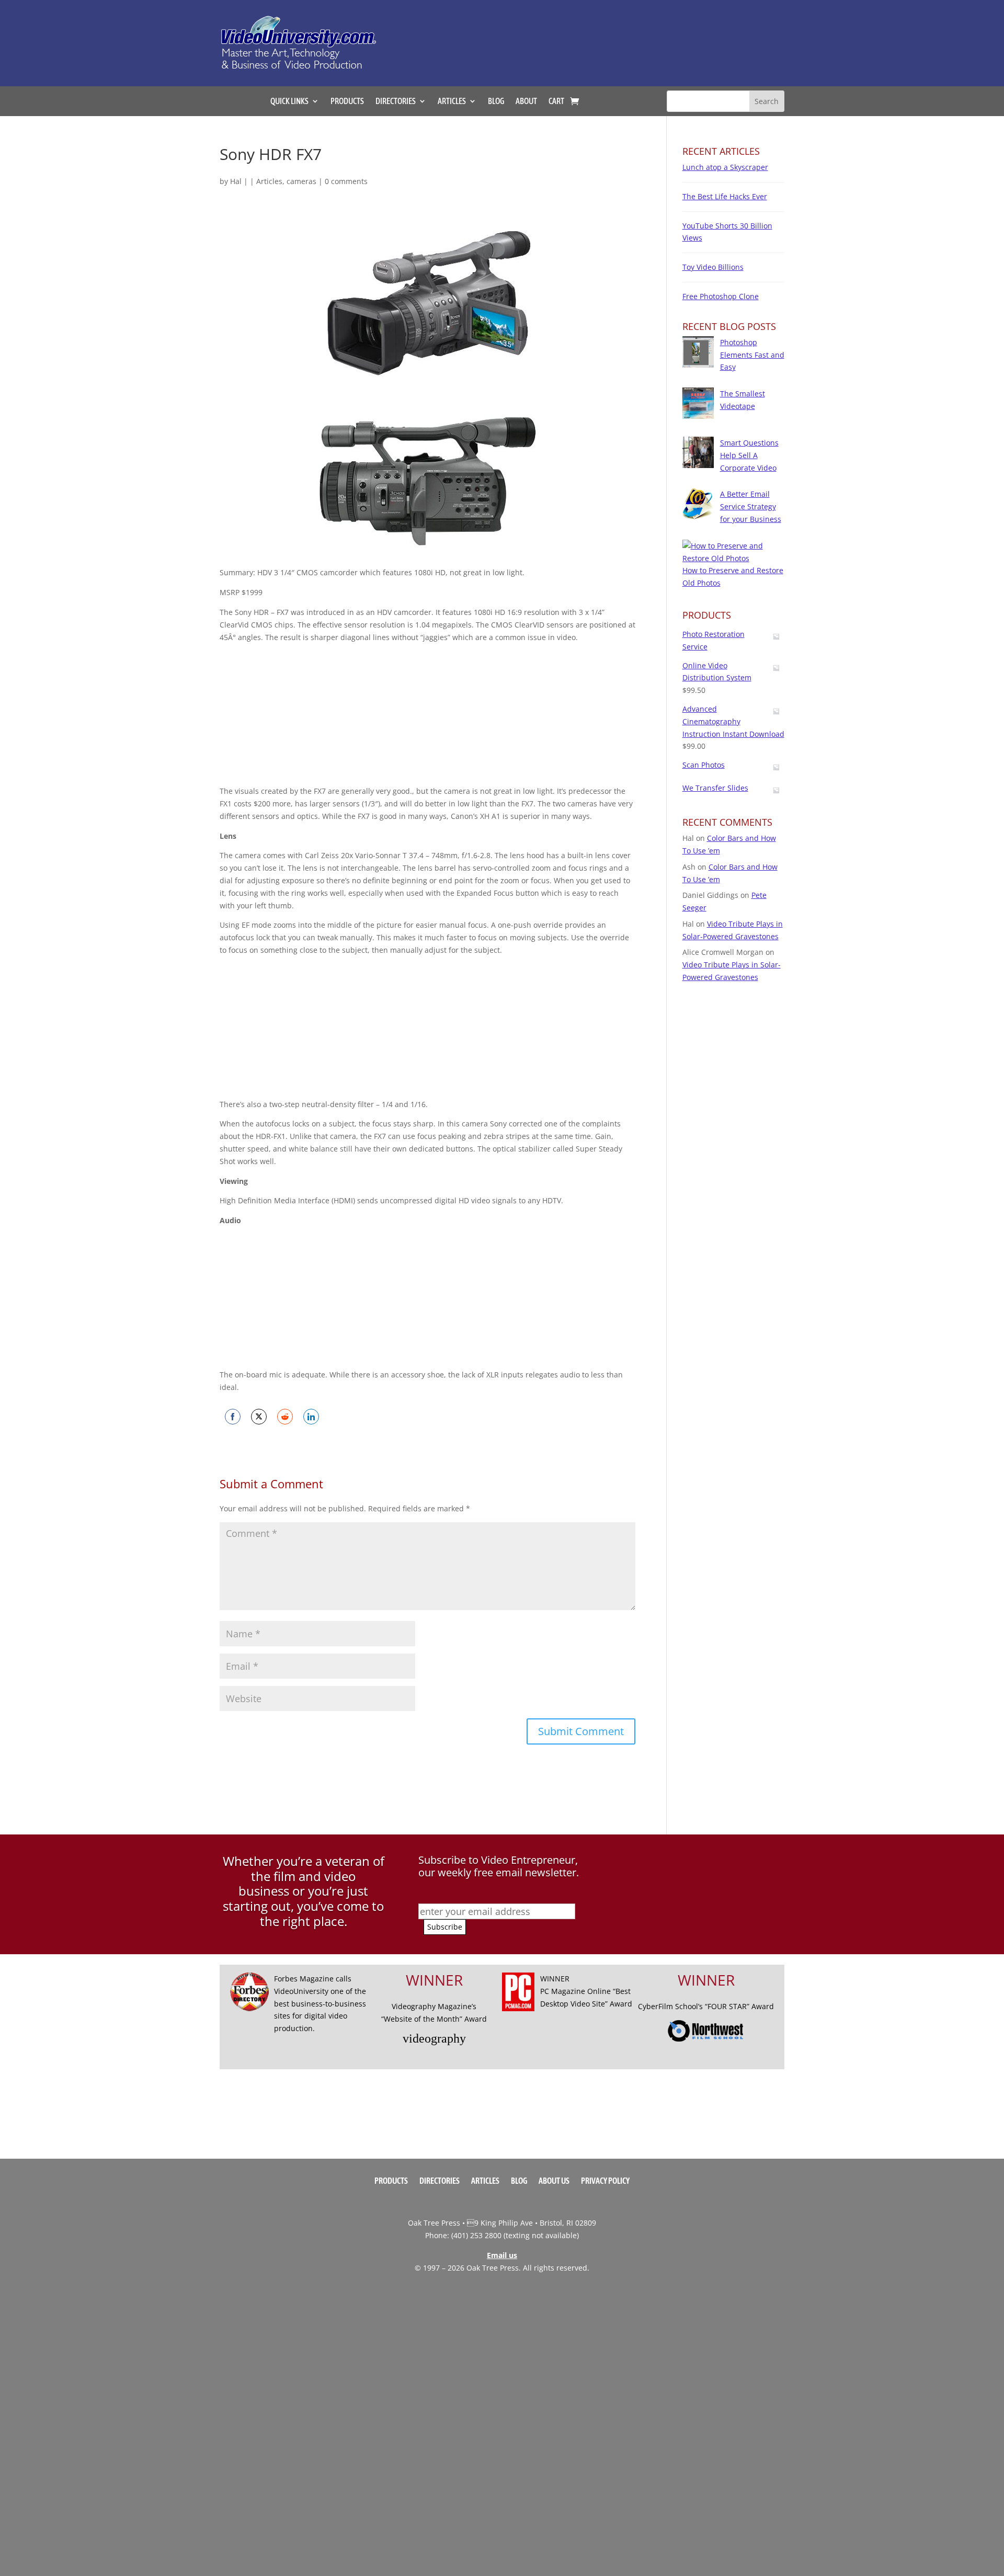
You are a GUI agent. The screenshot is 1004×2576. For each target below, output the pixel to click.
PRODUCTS (347, 101)
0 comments (346, 181)
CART (556, 101)
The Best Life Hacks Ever (725, 196)
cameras (301, 181)
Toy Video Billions (713, 267)
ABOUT (526, 101)
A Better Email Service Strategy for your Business (751, 506)
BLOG (496, 101)
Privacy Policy (605, 2181)
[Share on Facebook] (233, 1417)
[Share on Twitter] (259, 1417)
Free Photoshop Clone (721, 296)
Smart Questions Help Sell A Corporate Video (749, 455)
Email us (502, 2255)
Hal (236, 181)
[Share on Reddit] (285, 1417)
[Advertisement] (609, 38)
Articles (269, 181)
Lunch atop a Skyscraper (725, 167)
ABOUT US (554, 2181)
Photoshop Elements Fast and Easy (752, 355)
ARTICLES (452, 101)
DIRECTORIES (396, 101)
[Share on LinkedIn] (311, 1417)
